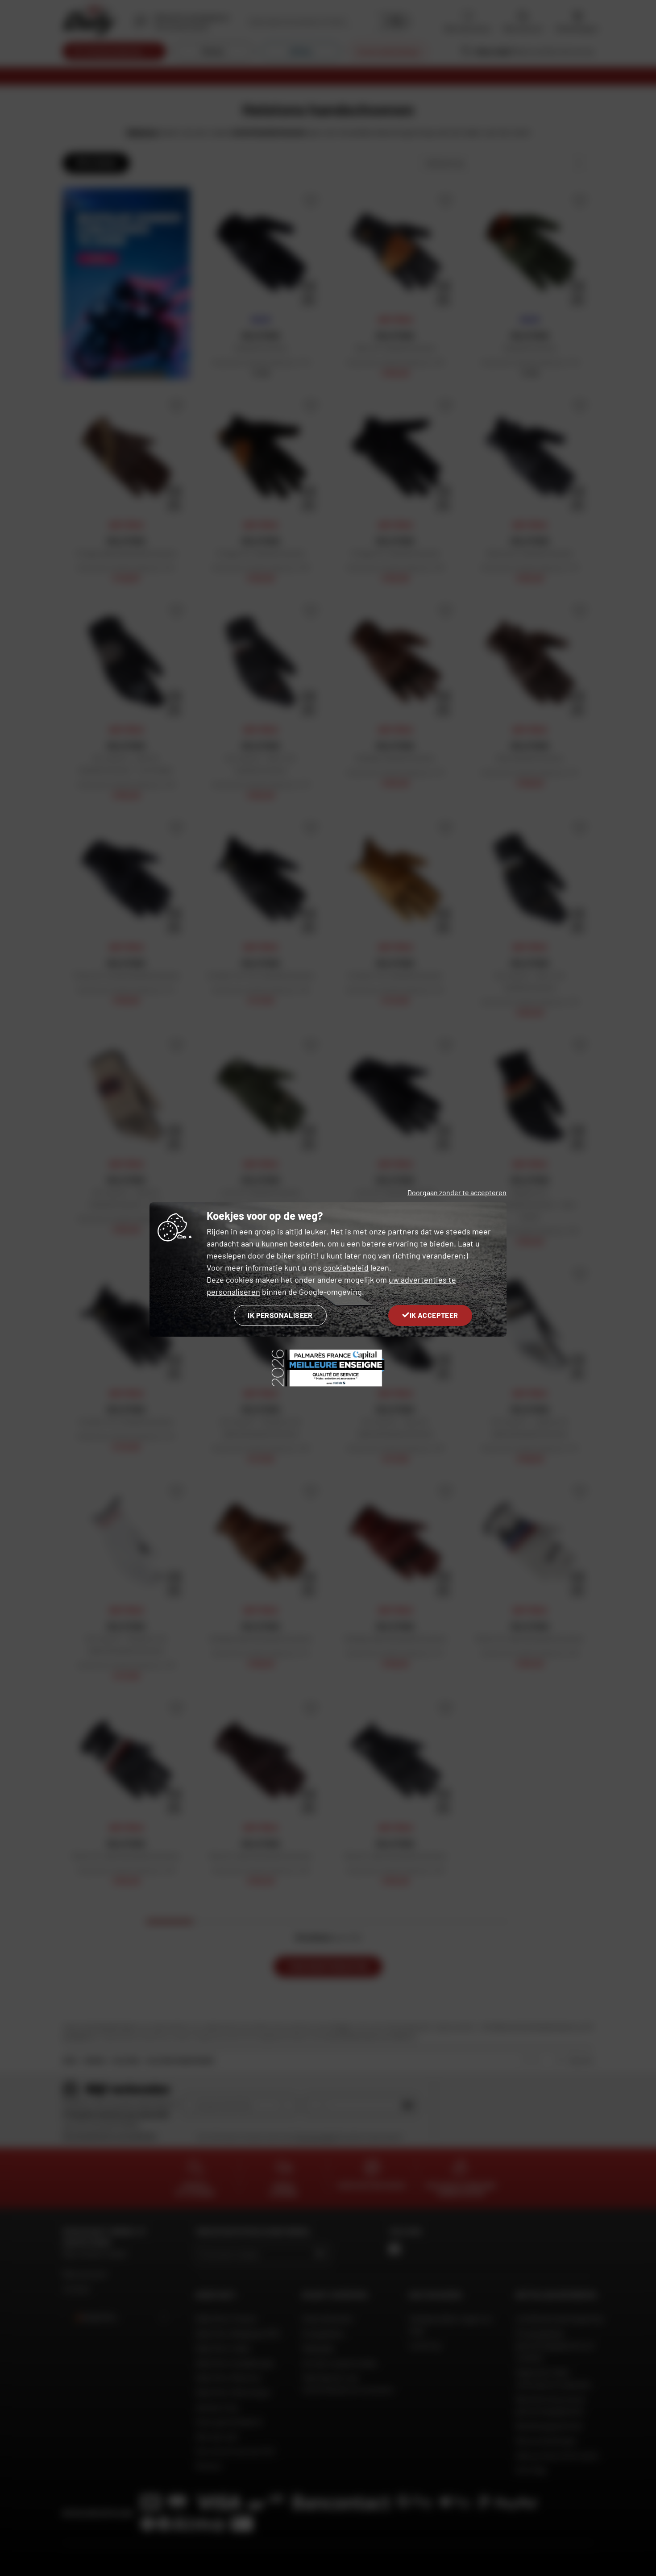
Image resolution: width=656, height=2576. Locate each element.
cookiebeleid (346, 1267)
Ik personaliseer (280, 1315)
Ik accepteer (434, 1315)
